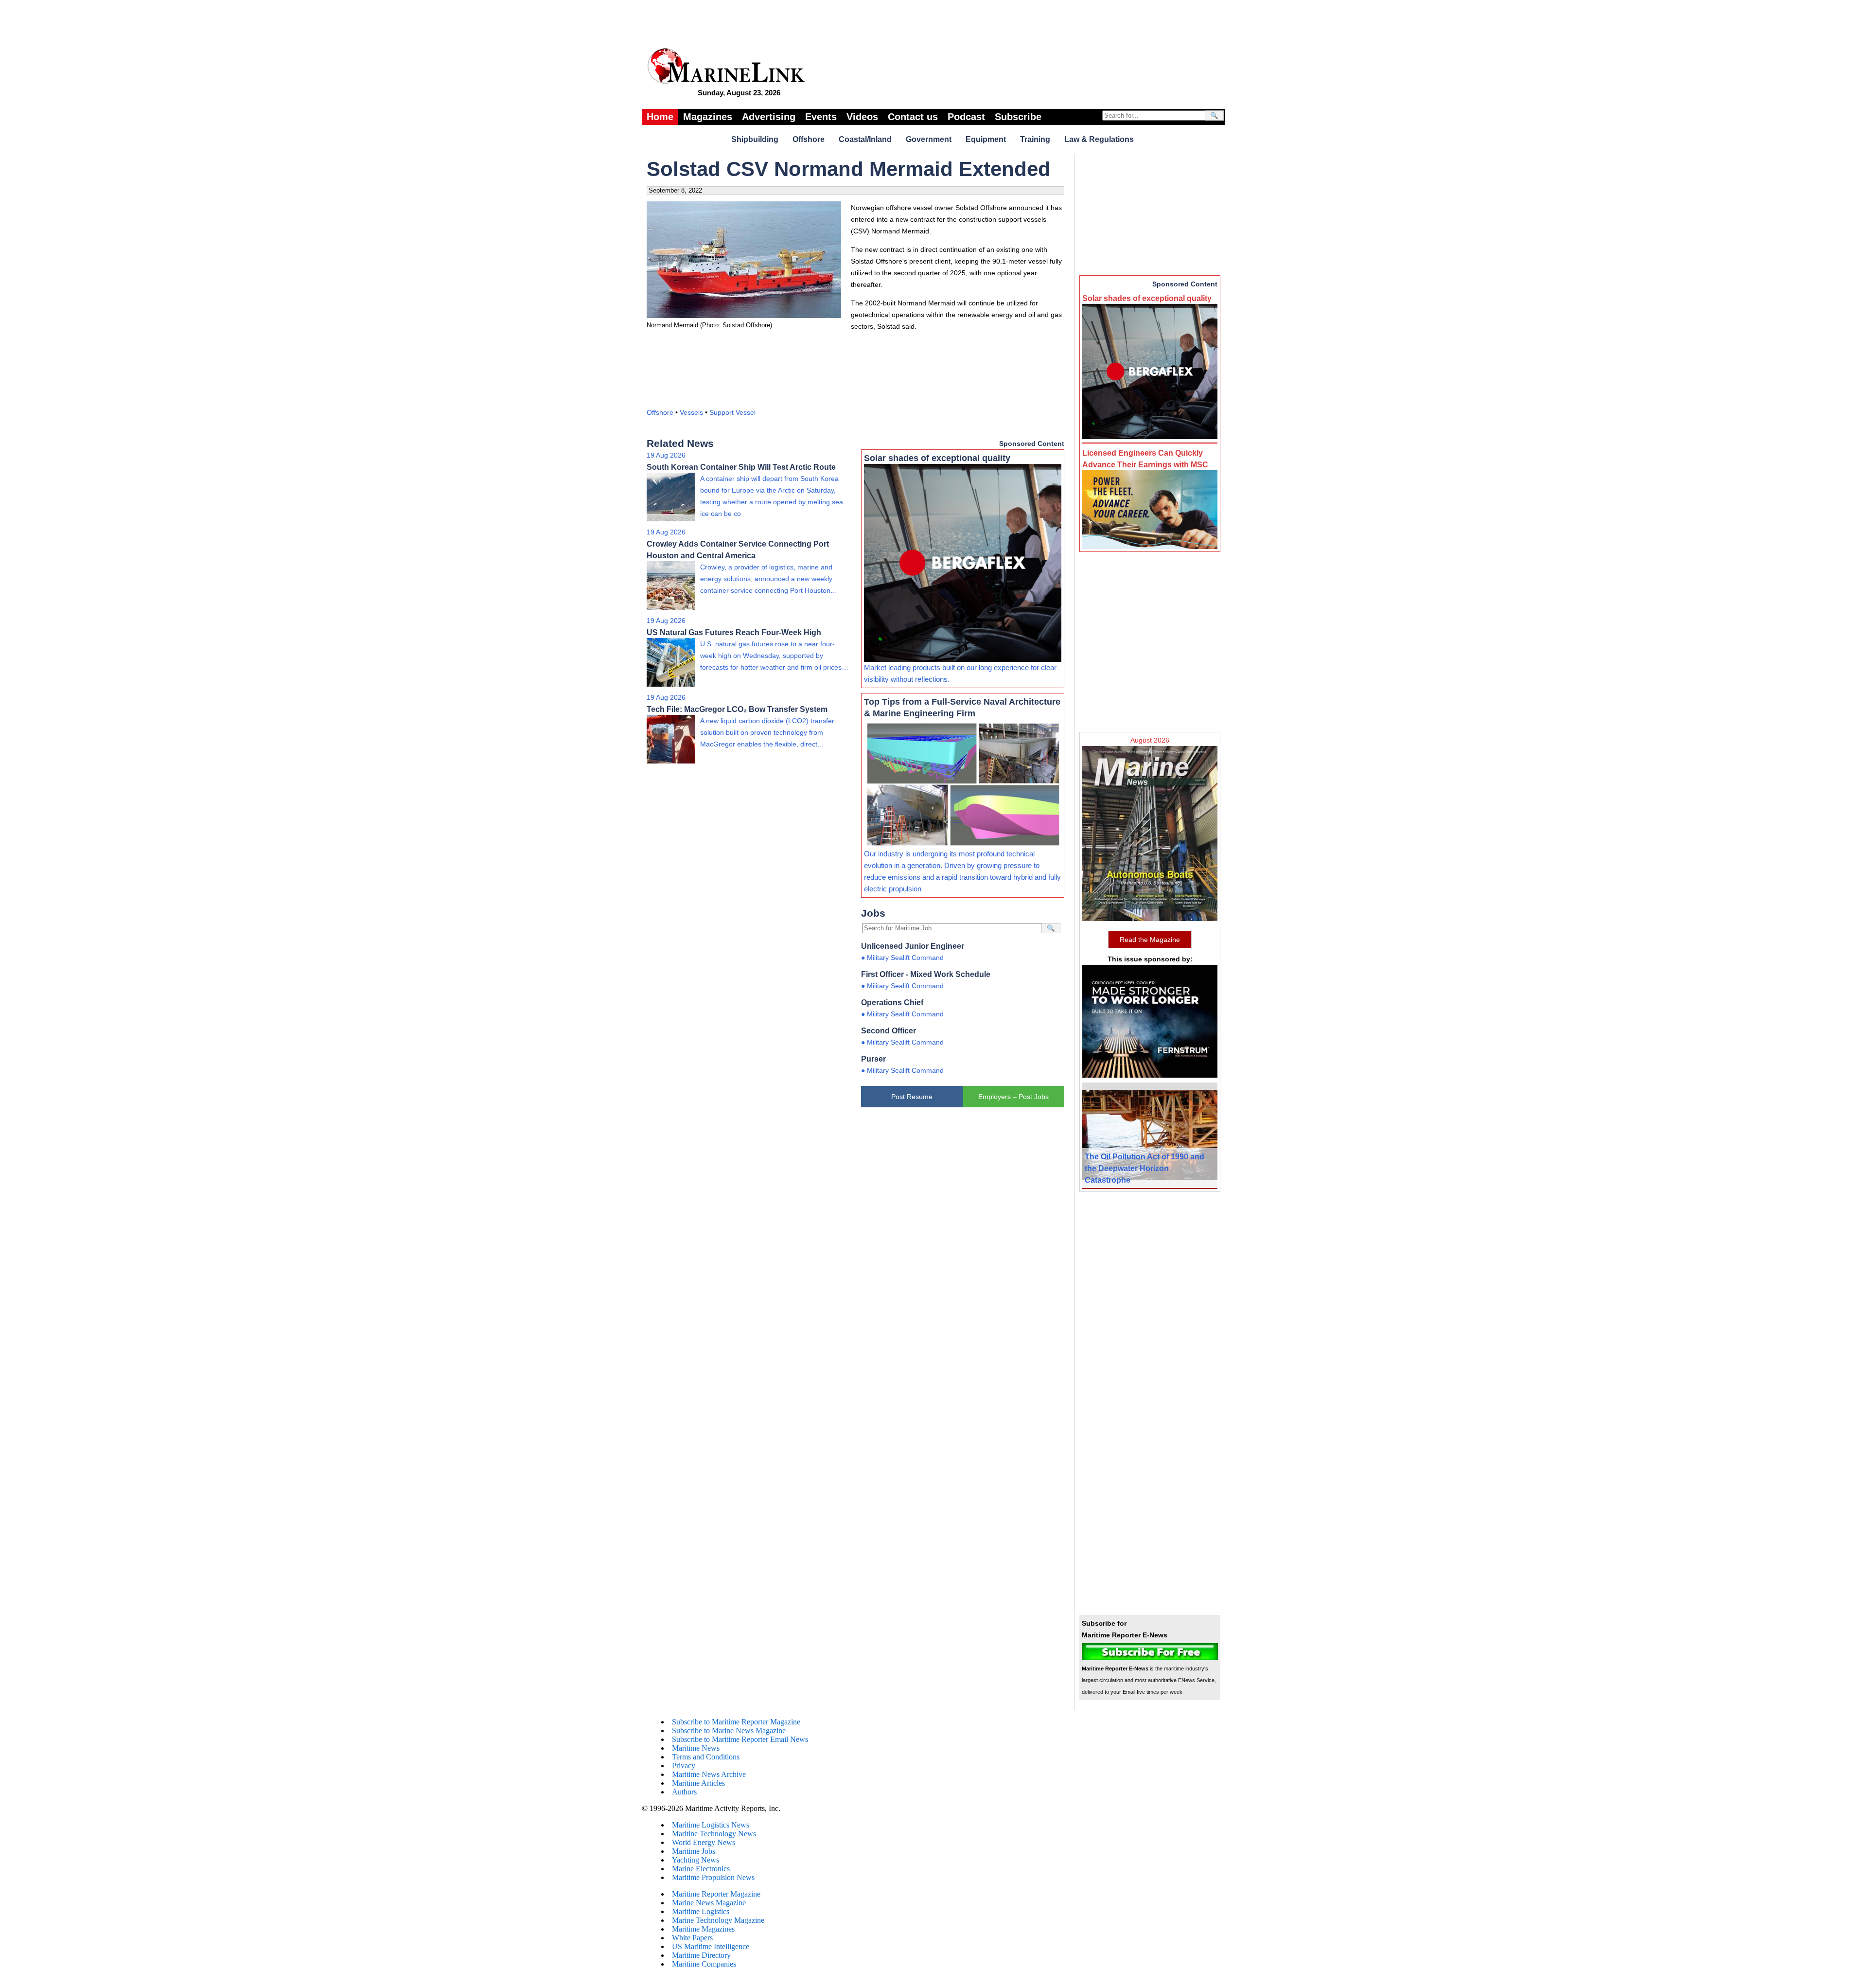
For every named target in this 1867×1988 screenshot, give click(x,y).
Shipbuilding (755, 139)
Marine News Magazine (709, 1903)
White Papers (692, 1938)
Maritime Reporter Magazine (716, 1894)
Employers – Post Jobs (1013, 1097)
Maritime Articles (698, 1783)
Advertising (769, 117)
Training (1035, 139)
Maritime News (696, 1748)
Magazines (708, 117)
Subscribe (1018, 117)
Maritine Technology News (714, 1834)
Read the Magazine (1150, 940)
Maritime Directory (701, 1955)
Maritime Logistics (701, 1911)
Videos (862, 117)
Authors (684, 1792)
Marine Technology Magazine (718, 1920)
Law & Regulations (1099, 139)
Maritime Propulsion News (713, 1877)
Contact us (913, 117)
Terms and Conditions (706, 1757)
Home (660, 117)
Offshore (809, 139)
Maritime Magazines (703, 1929)
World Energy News (704, 1842)
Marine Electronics (701, 1869)
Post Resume (912, 1097)
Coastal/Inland (865, 139)
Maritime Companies (704, 1964)
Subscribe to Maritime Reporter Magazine (736, 1722)
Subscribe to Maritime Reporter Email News (740, 1739)
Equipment (986, 139)
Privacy (684, 1766)
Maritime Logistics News (711, 1825)
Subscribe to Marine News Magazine (729, 1731)
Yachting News (696, 1860)
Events (821, 117)
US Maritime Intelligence (711, 1946)
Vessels (691, 412)
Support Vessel (732, 412)
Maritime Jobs (694, 1851)
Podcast (966, 117)
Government (929, 139)
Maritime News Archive (709, 1774)
